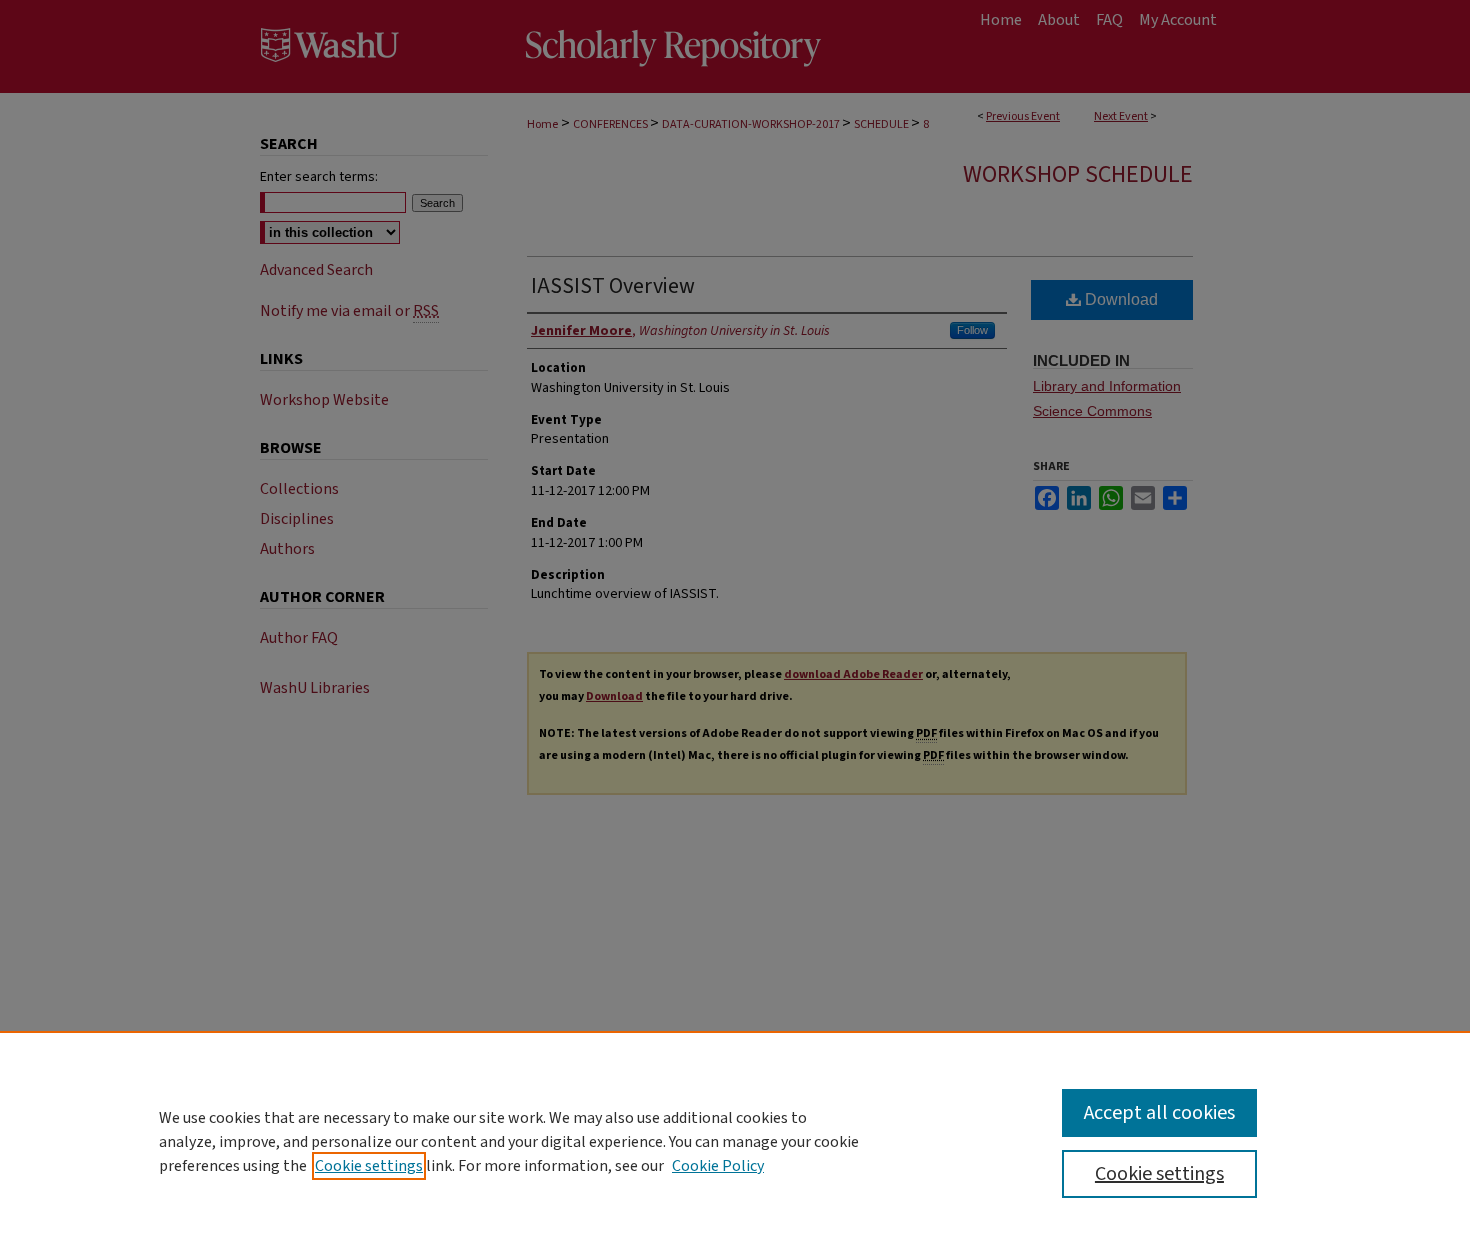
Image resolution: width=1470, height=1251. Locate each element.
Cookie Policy (718, 1166)
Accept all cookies (1159, 1113)
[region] (735, 1141)
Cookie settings (369, 1166)
